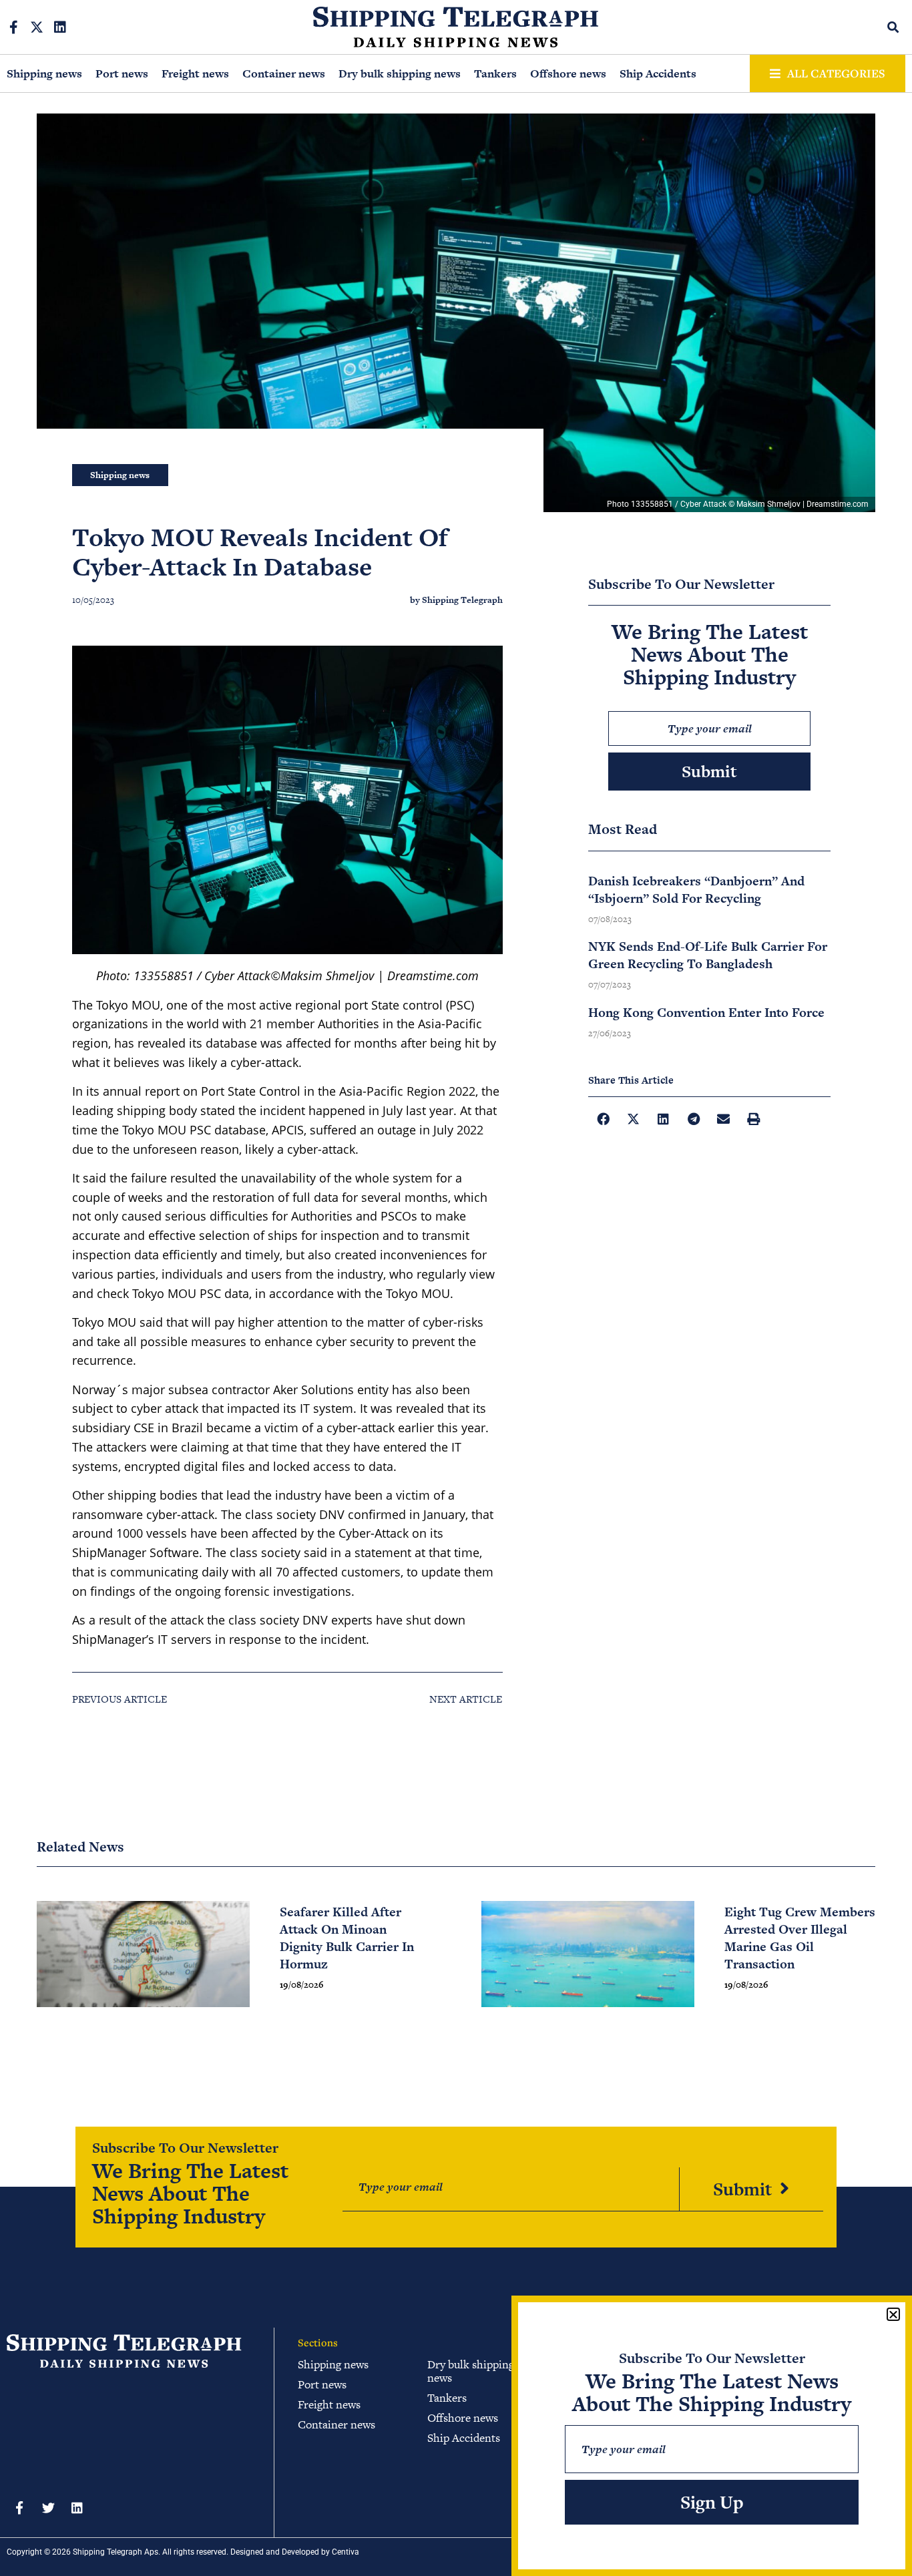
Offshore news (568, 73)
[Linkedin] (60, 27)
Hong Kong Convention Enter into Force (706, 1013)
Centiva (346, 2552)
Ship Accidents (658, 73)
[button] (894, 27)
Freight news (195, 73)
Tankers (495, 73)
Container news (284, 73)
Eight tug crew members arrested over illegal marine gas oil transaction (800, 1938)
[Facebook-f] (13, 27)
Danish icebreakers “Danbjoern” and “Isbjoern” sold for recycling (696, 890)
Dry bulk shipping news (400, 73)
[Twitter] (48, 2508)
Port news (122, 73)
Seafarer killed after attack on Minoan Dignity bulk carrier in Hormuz (347, 1938)
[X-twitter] (37, 27)
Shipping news (44, 73)
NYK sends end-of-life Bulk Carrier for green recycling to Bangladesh (708, 955)
